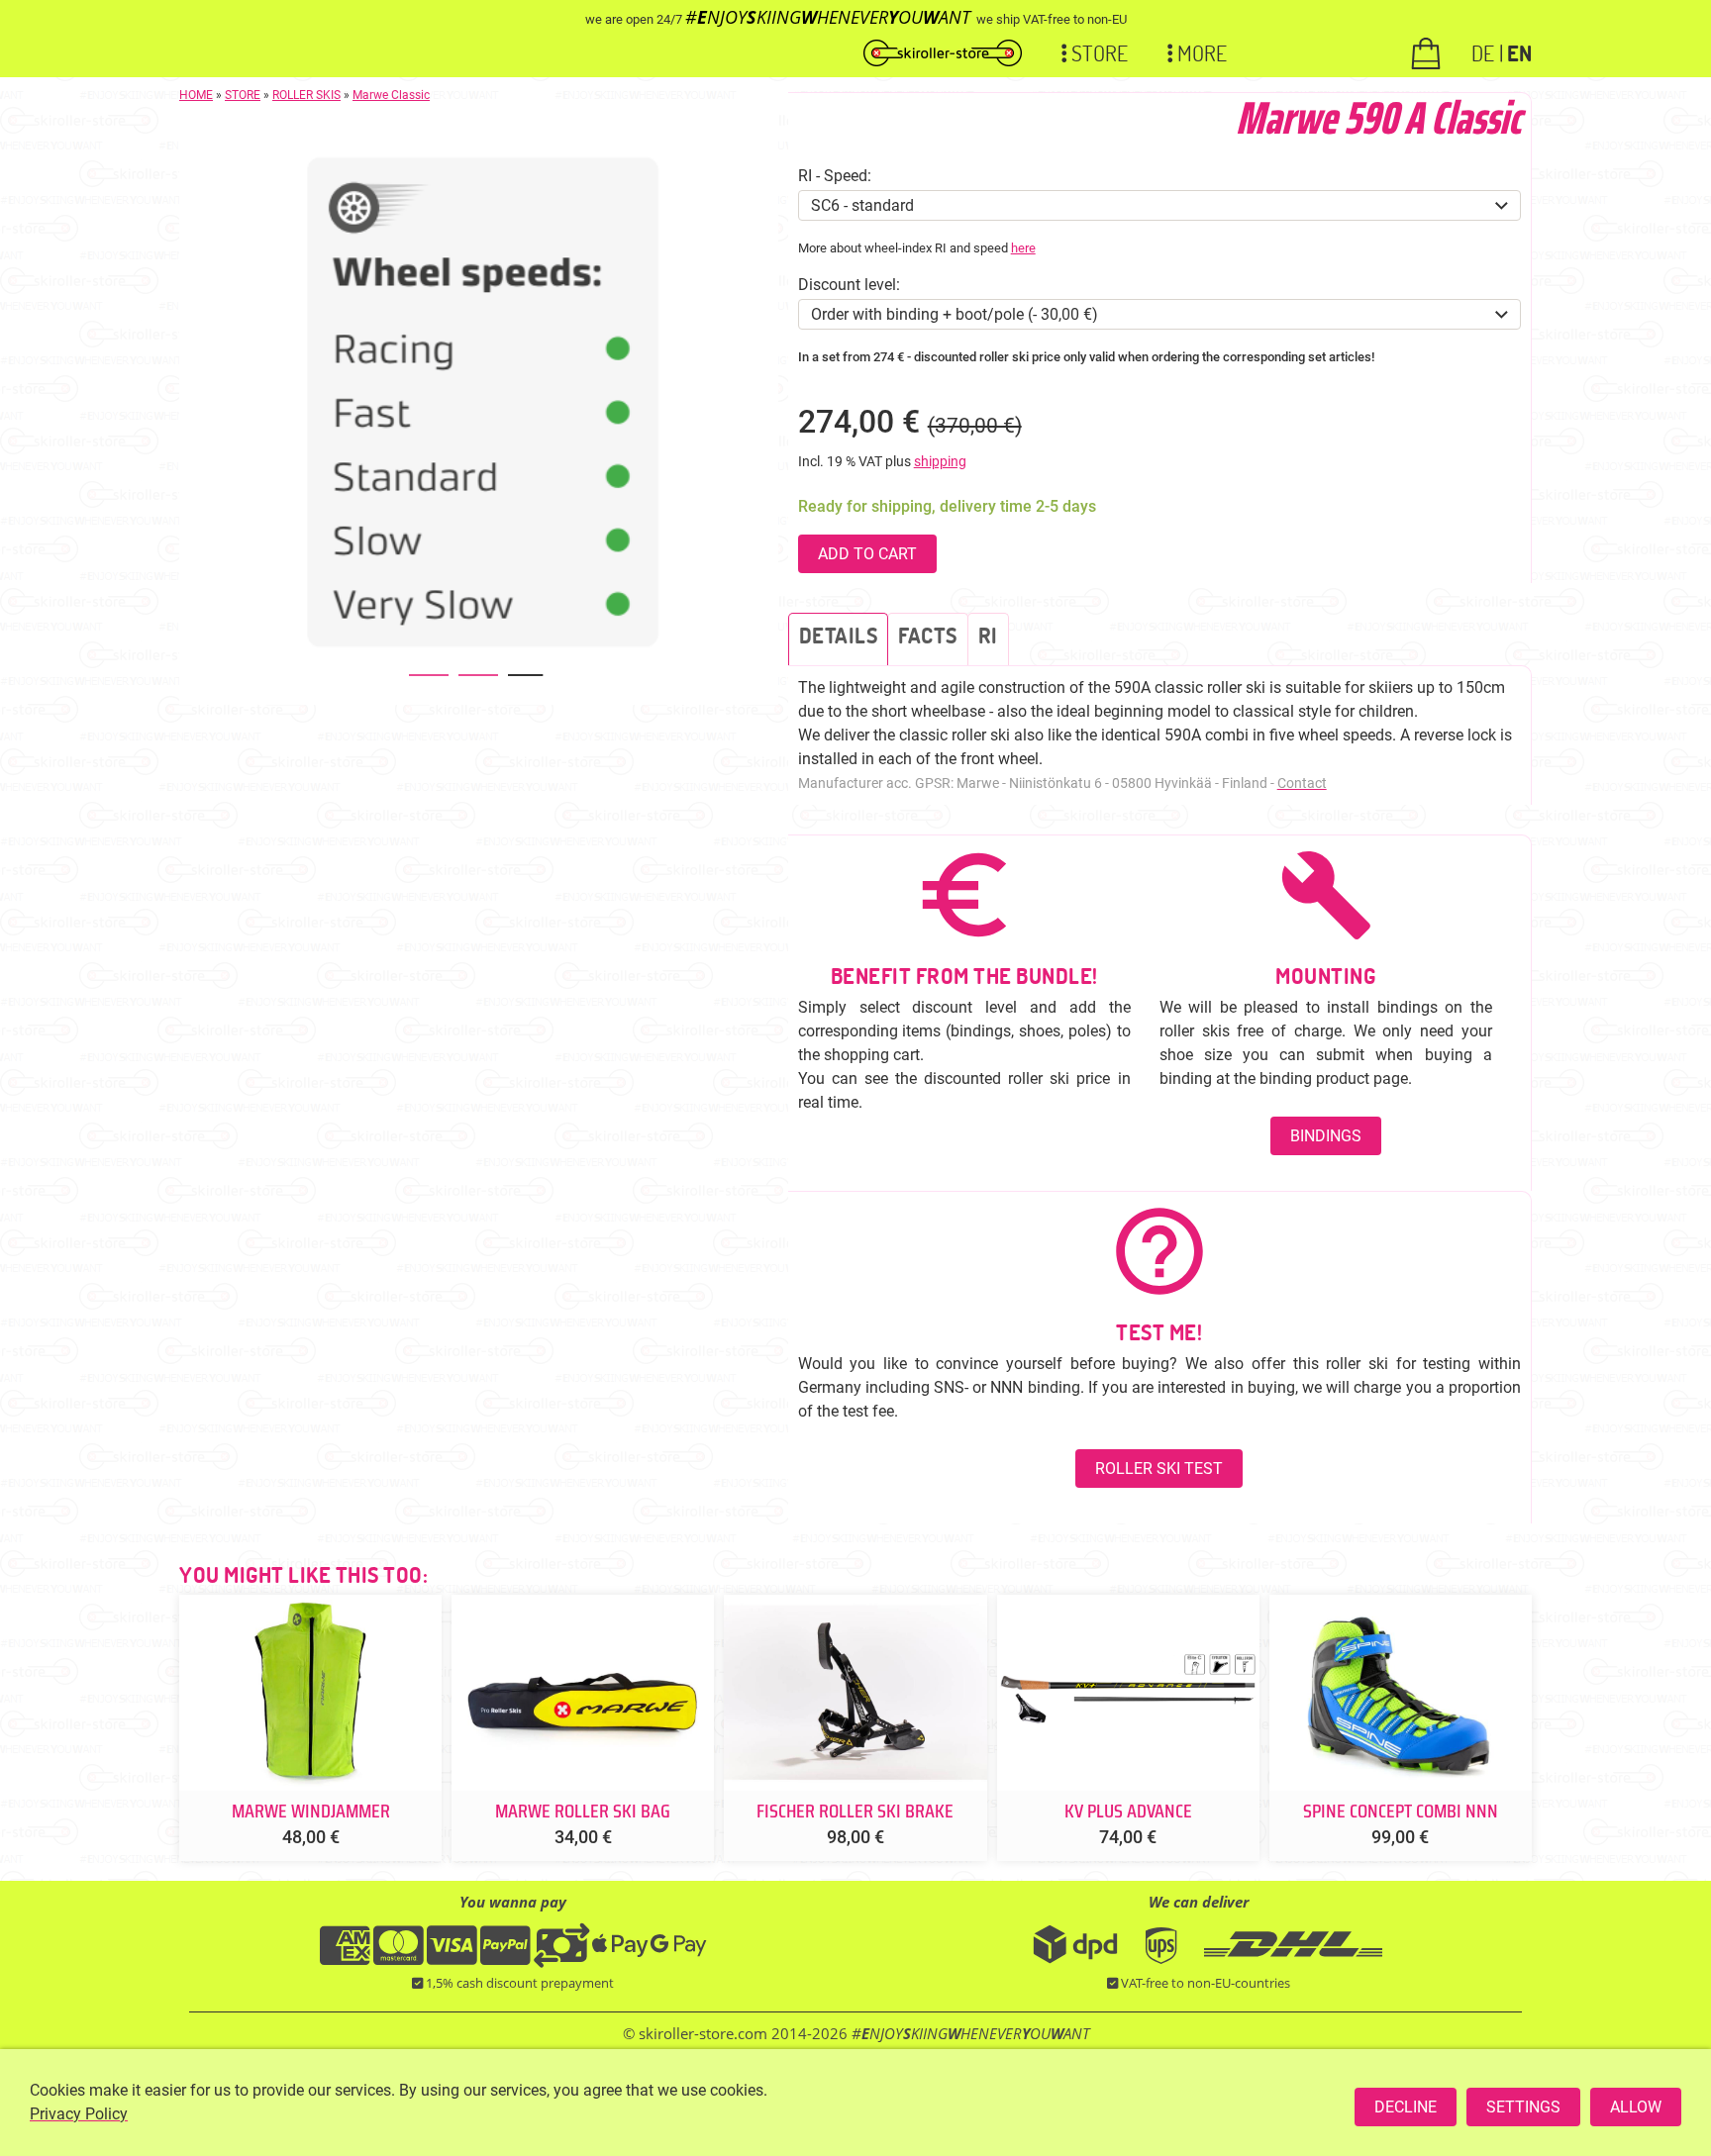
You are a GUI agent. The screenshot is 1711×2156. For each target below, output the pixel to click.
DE (1483, 52)
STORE (243, 95)
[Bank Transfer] (561, 1957)
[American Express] (345, 1957)
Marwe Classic (391, 95)
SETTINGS (1523, 2107)
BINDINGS (1326, 1136)
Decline (1406, 2107)
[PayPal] (505, 1957)
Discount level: (849, 285)
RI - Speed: (835, 176)
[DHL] (1293, 1960)
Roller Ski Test (1159, 1469)
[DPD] (1075, 1960)
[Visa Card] (452, 1957)
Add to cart (867, 554)
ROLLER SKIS (306, 95)
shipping (940, 462)
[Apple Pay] (620, 1957)
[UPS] (1169, 1960)
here (1023, 248)
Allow (1636, 2107)
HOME (196, 95)
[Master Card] (399, 1957)
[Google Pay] (678, 1957)
